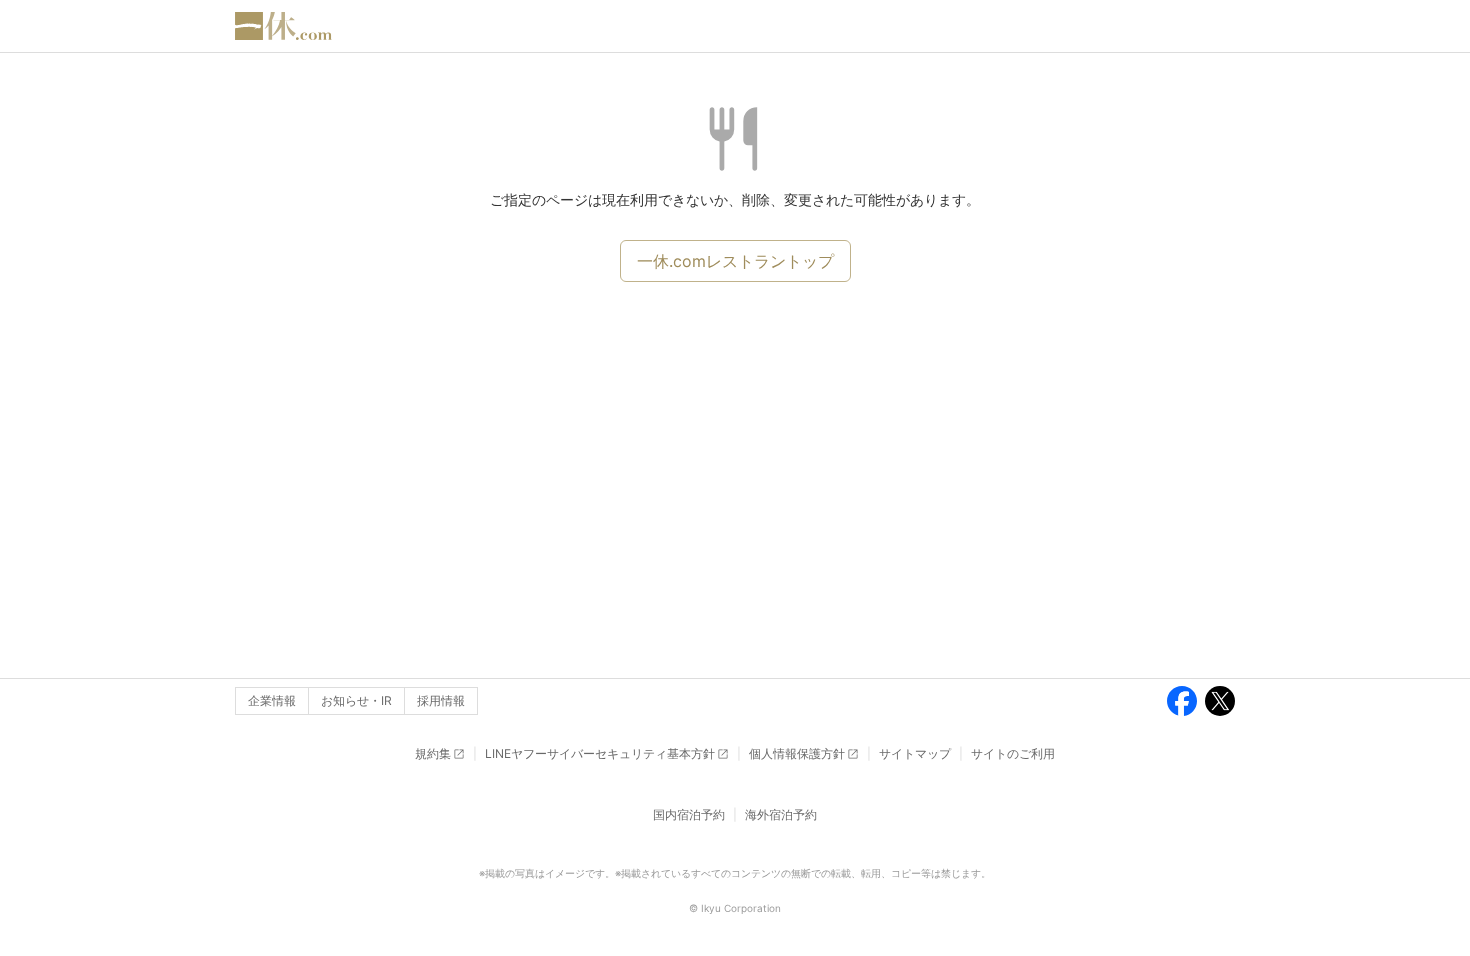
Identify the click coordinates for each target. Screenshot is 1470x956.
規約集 (433, 753)
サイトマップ (915, 753)
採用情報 (441, 700)
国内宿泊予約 (689, 814)
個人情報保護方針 (797, 753)
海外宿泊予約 (781, 814)
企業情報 (272, 700)
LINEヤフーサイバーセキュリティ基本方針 (600, 753)
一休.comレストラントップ (735, 261)
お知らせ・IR (356, 700)
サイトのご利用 (1013, 753)
